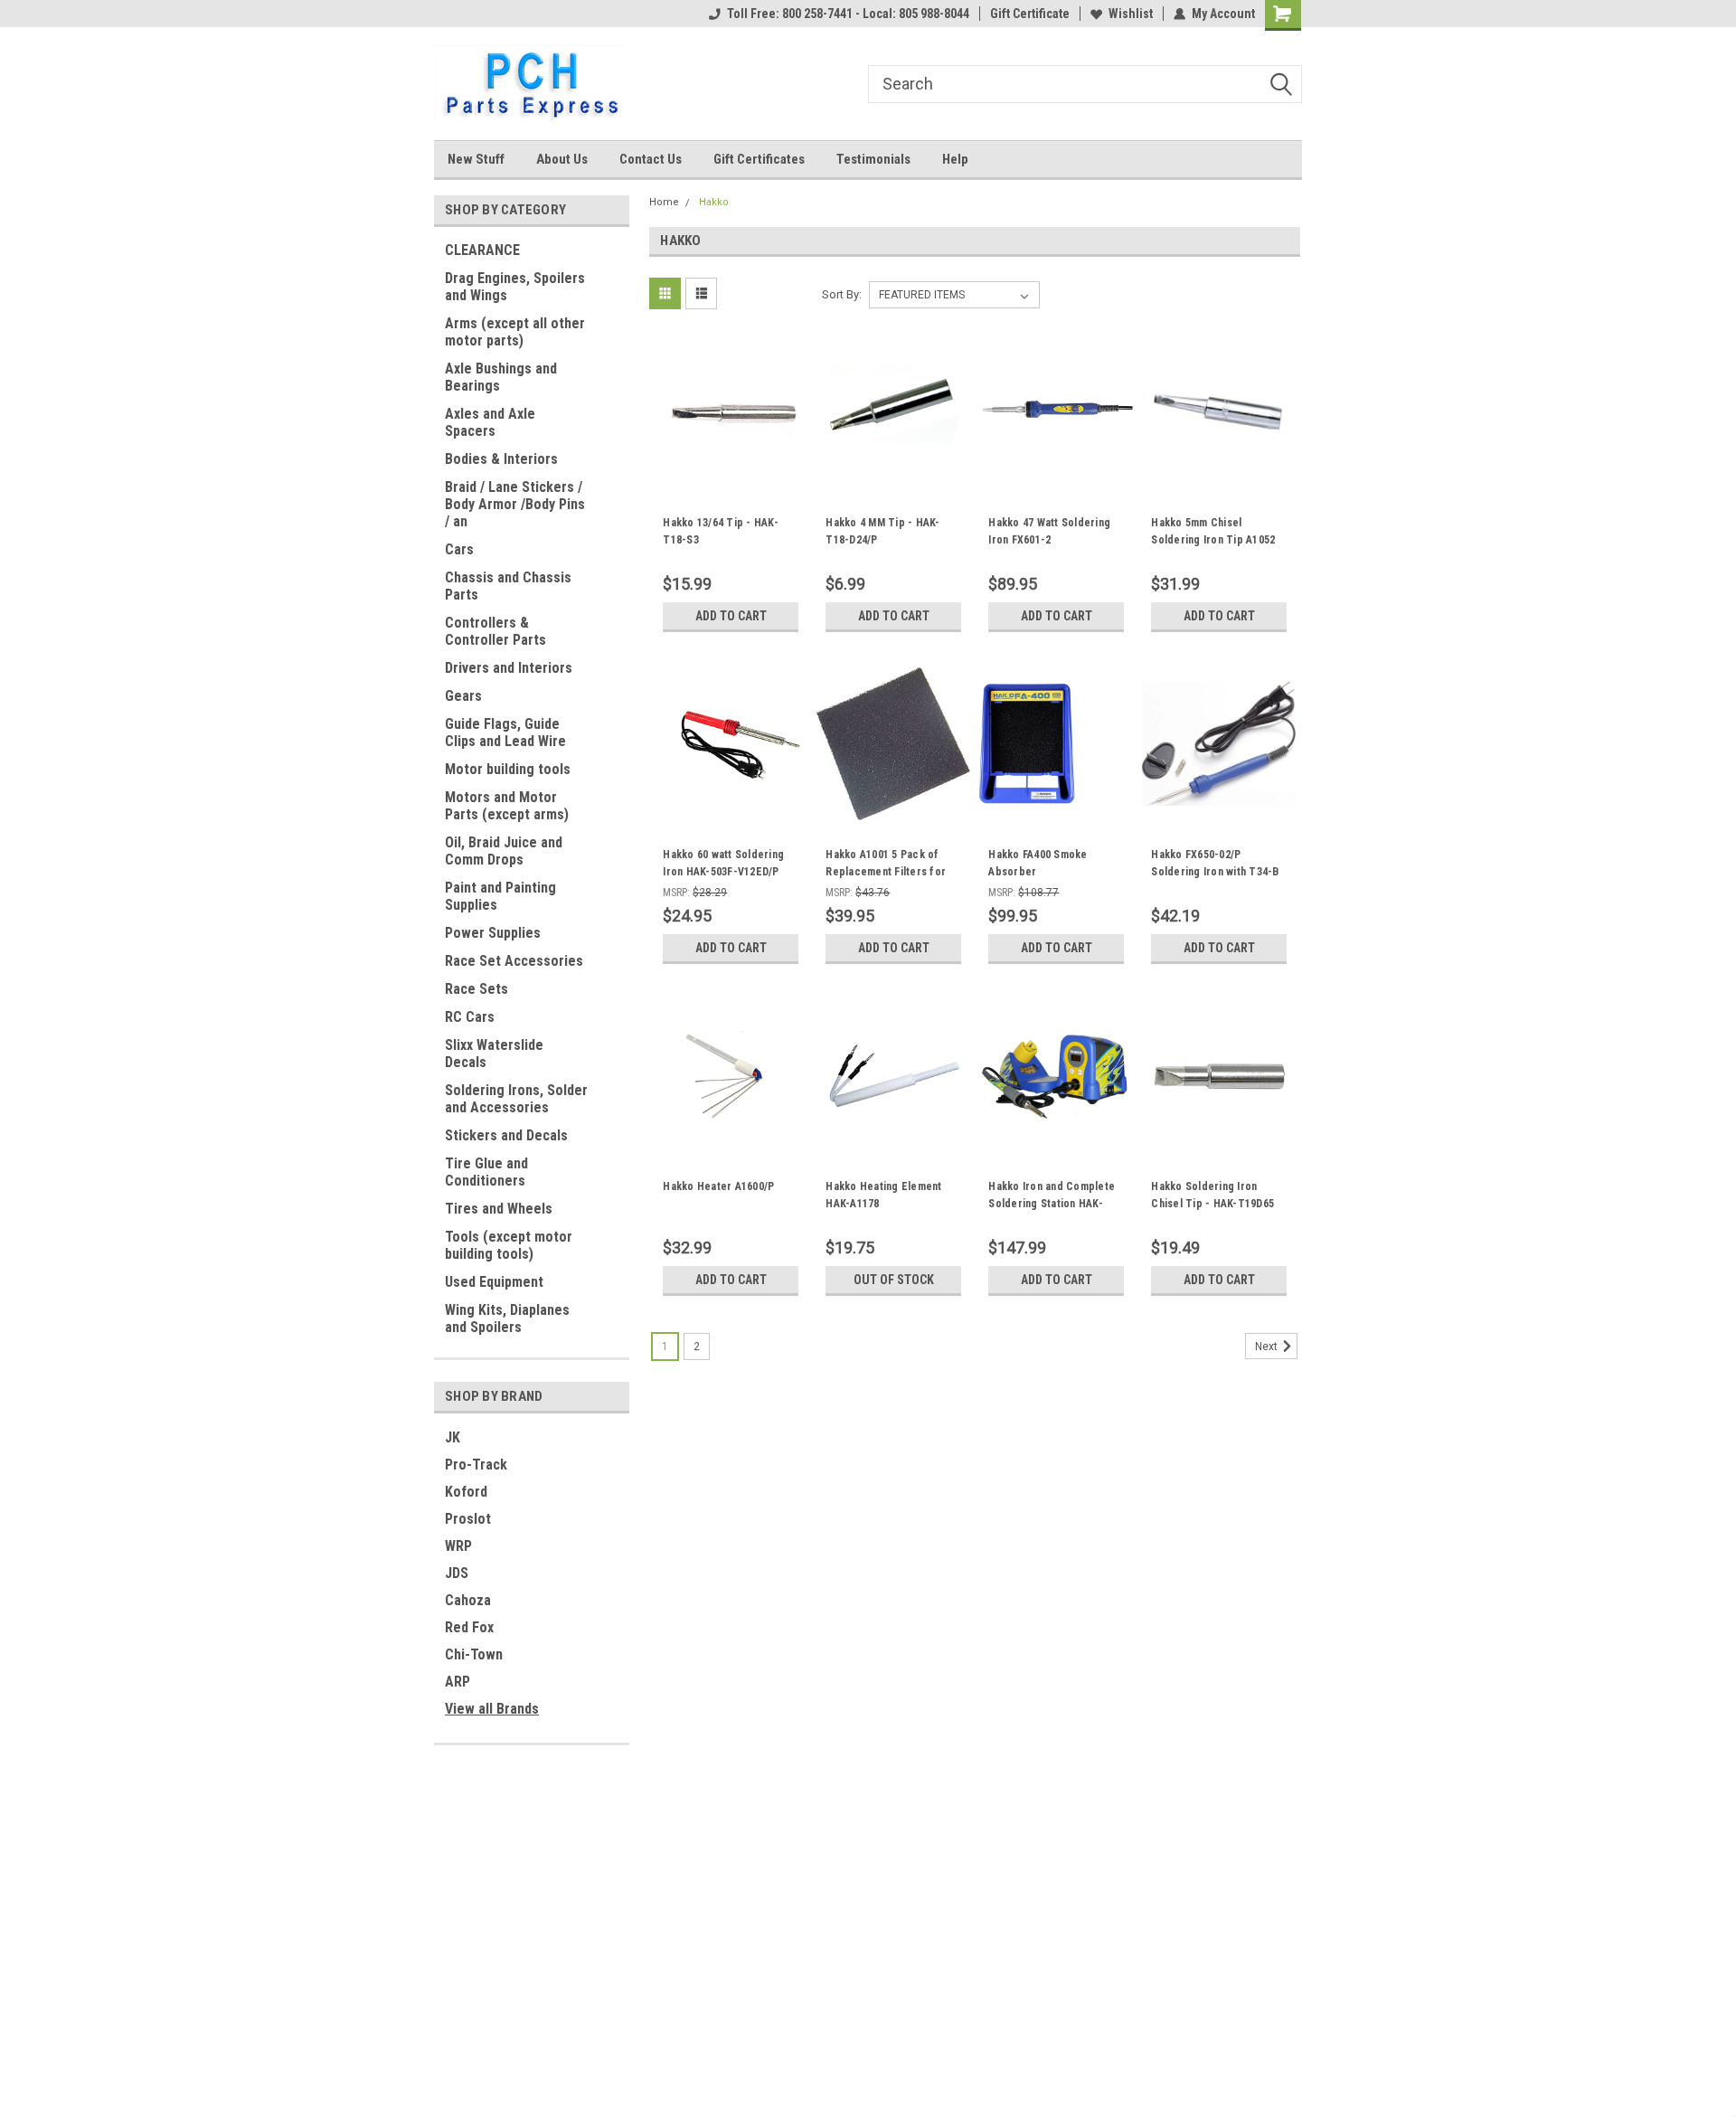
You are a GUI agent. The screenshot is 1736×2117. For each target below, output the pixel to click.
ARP (458, 1682)
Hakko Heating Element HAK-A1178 (883, 1195)
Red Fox (469, 1627)
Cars (459, 549)
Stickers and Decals (506, 1135)
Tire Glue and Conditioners (486, 1172)
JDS (457, 1573)
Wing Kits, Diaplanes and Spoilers (507, 1318)
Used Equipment (494, 1282)
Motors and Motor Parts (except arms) (507, 806)
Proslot (468, 1519)
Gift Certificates (759, 159)
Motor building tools (508, 769)
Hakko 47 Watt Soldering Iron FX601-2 (1049, 531)
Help (955, 159)
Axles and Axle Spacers (490, 422)
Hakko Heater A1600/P (718, 1186)
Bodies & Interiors (501, 459)
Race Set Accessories (514, 961)
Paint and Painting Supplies (500, 896)
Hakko (714, 202)
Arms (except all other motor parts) (515, 332)
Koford (466, 1492)
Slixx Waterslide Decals (494, 1054)
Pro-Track (476, 1465)
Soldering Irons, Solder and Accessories (516, 1099)
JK (453, 1437)
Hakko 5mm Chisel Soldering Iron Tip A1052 (1213, 531)
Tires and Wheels (499, 1209)
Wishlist (1131, 14)
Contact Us (651, 159)
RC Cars (470, 1017)
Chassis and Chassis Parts (508, 586)
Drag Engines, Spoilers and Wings (515, 287)
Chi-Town (474, 1654)
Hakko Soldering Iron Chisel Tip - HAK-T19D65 (1212, 1195)
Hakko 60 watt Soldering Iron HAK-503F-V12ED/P (723, 863)
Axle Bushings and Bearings (501, 377)
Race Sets (476, 989)
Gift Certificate (1030, 14)
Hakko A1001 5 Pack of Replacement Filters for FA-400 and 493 (886, 872)
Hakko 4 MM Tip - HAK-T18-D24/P (882, 531)
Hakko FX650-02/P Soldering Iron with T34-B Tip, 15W (1215, 872)
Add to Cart (731, 616)
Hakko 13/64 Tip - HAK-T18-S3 (721, 531)
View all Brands (492, 1709)
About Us (562, 159)
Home (664, 202)
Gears (463, 696)
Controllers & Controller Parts (495, 631)
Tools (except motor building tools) (509, 1245)
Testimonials (873, 159)
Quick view (731, 476)
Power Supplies (493, 933)
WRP (458, 1546)
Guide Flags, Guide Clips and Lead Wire (505, 732)
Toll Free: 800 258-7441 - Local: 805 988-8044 (848, 14)
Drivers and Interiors (509, 668)
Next (1268, 1347)
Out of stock (894, 1280)
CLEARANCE (482, 250)
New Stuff (476, 159)
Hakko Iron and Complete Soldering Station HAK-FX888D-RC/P (1052, 1204)
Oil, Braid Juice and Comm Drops (504, 851)
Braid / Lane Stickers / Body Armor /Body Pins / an (515, 504)
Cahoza (468, 1600)
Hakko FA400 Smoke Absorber (1038, 863)
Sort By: (842, 294)
